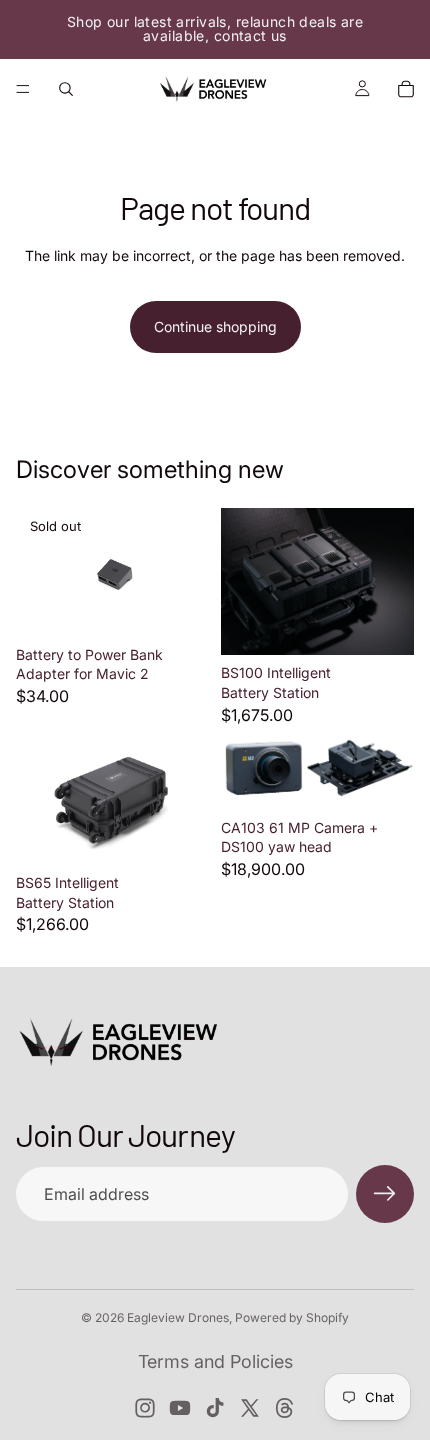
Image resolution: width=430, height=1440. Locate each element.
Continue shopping (215, 326)
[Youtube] (180, 1408)
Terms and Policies (215, 1361)
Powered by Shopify (292, 1317)
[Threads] (285, 1408)
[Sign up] (385, 1194)
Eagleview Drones (178, 1317)
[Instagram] (145, 1408)
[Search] (66, 89)
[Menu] (23, 89)
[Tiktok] (215, 1408)
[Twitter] (250, 1408)
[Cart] (406, 89)
